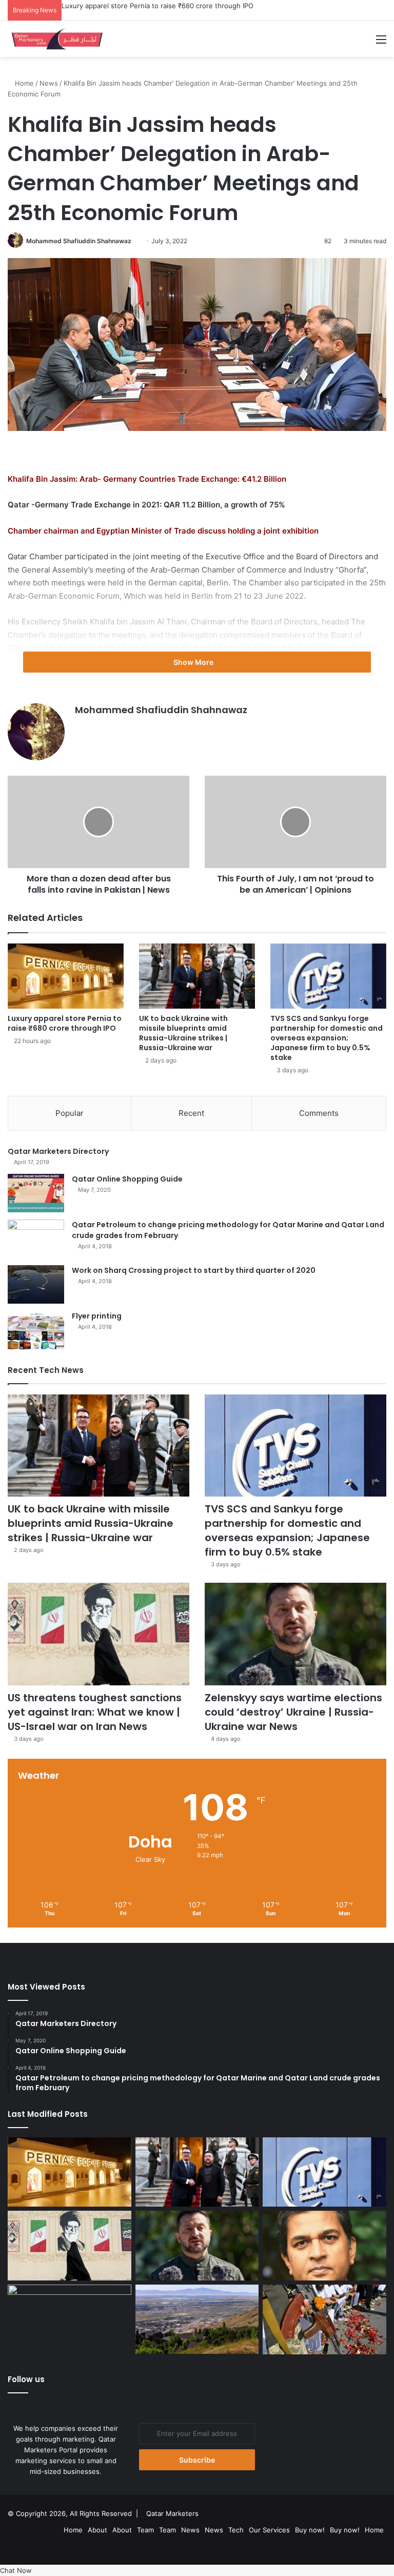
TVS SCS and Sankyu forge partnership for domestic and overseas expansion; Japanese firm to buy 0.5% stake (327, 1038)
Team (145, 2530)
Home (23, 83)
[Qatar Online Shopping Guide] (36, 1193)
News (49, 83)
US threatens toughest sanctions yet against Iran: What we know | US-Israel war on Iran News (95, 1712)
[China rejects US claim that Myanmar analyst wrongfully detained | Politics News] (70, 2319)
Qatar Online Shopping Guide (127, 1179)
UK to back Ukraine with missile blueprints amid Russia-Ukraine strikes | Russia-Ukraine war (183, 1033)
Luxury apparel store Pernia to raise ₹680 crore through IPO (157, 6)
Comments (319, 1113)
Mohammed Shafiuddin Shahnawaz (79, 241)
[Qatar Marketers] (56, 39)
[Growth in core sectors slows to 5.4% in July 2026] (197, 2319)
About (97, 2530)
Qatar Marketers (172, 2513)
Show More (194, 662)
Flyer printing (97, 1316)
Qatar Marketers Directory (58, 1151)
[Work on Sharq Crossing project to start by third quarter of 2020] (36, 1284)
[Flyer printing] (36, 1330)
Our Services (269, 2530)
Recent (191, 1113)
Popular (70, 1113)
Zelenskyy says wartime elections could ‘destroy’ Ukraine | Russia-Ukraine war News (293, 1712)
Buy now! (310, 2530)
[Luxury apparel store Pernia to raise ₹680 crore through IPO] (66, 976)
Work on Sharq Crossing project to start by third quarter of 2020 (194, 1270)
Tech (236, 2530)
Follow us (26, 2379)
